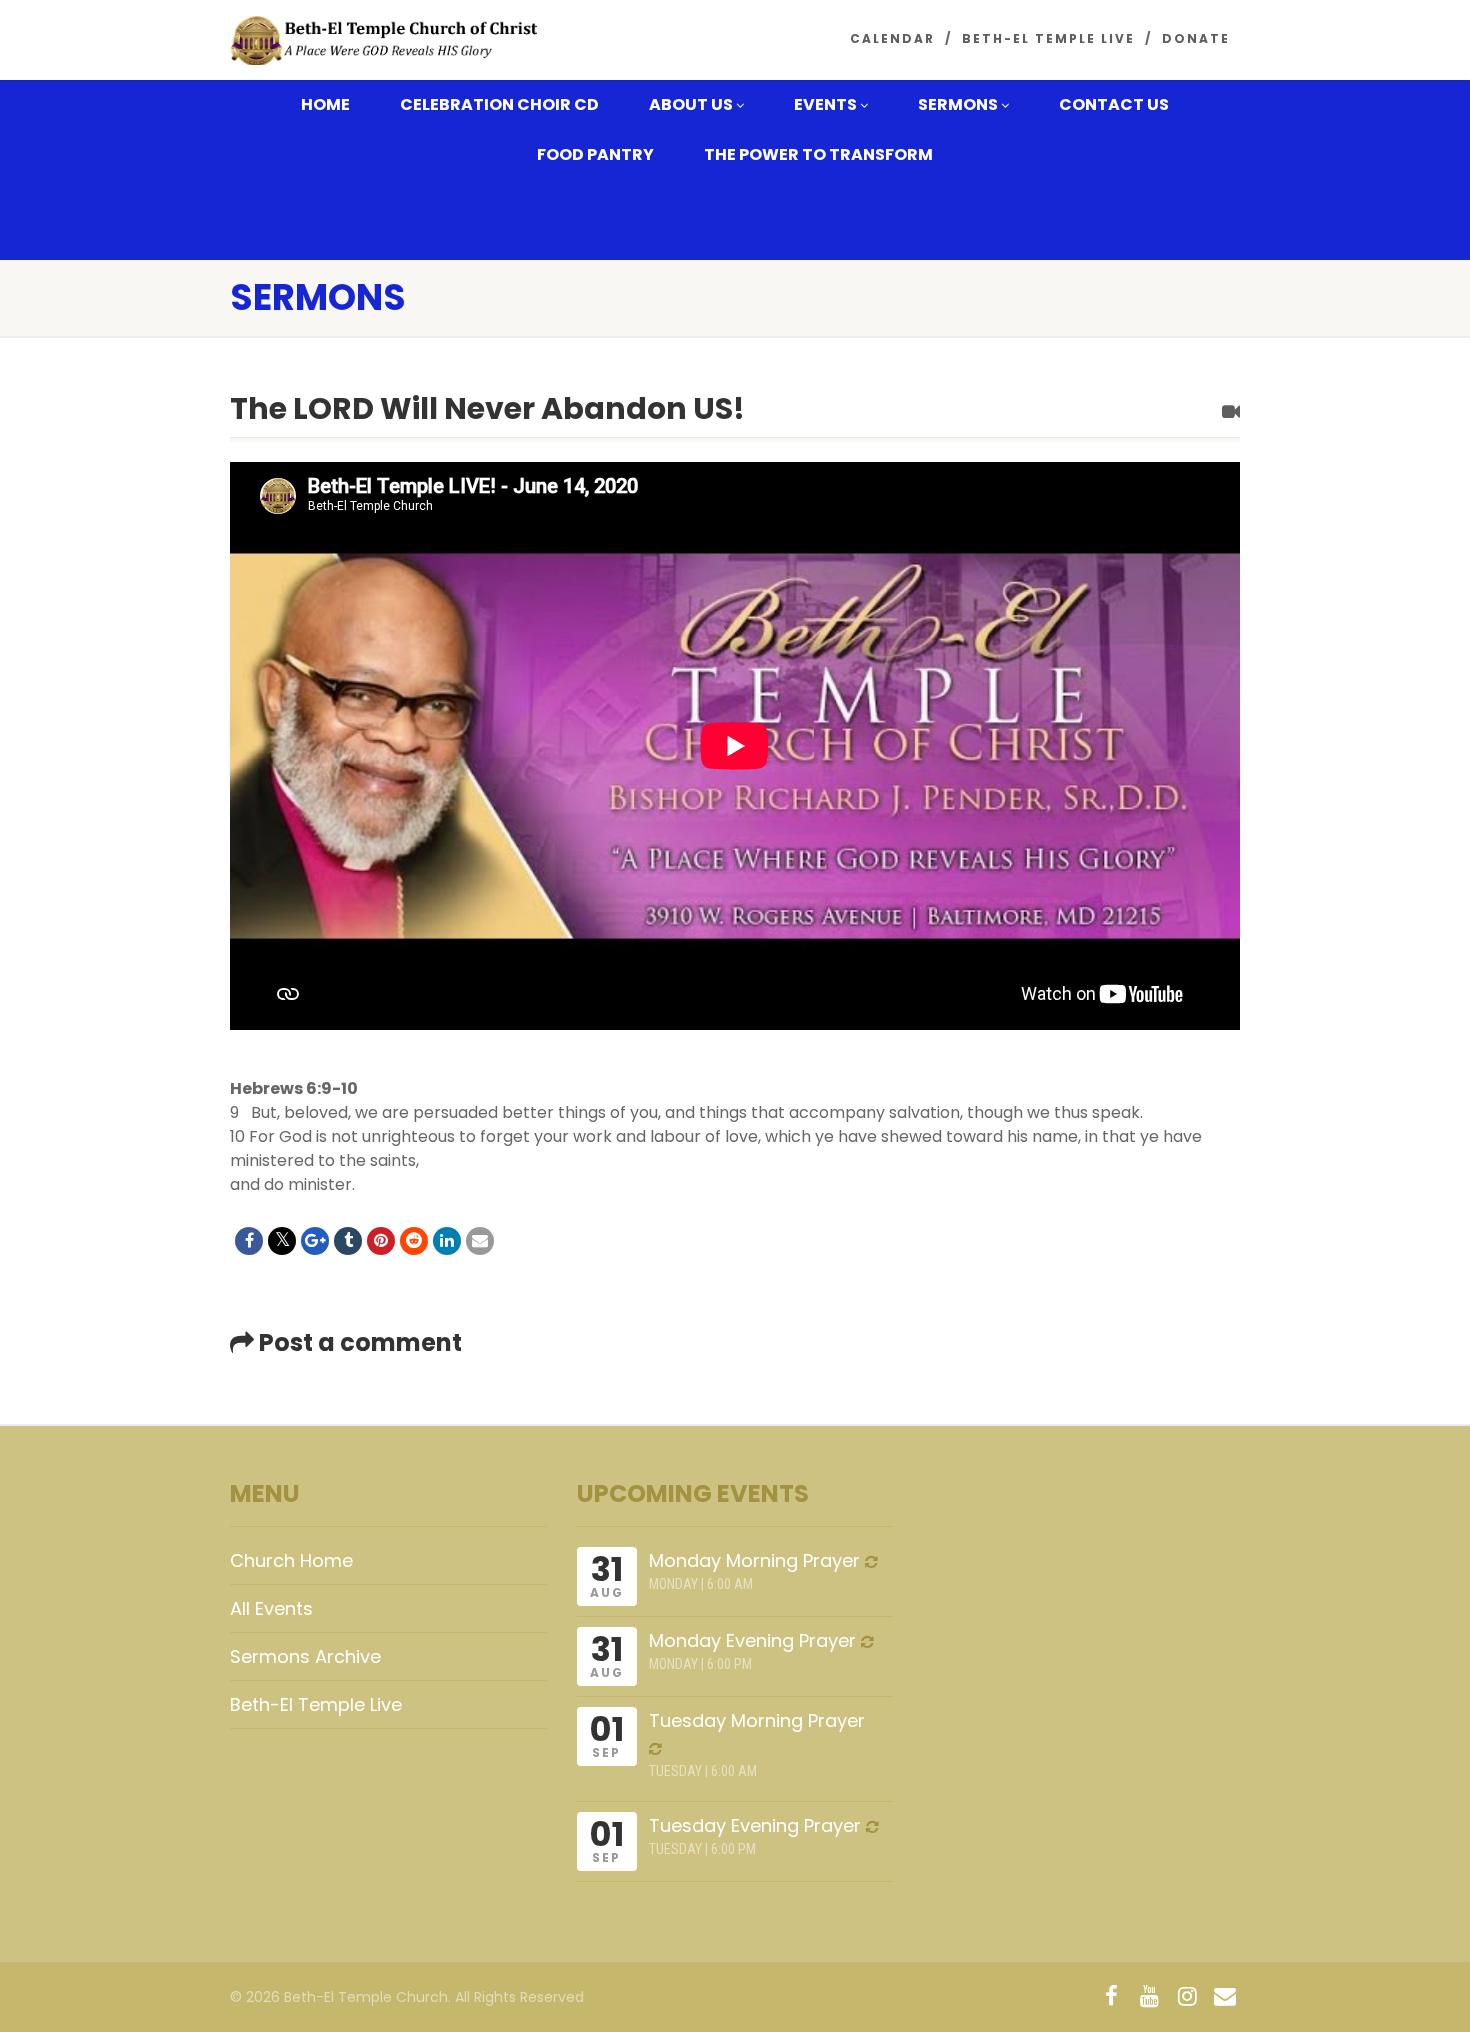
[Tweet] (282, 1241)
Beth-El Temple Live (1048, 38)
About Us (691, 104)
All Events (271, 1608)
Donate (1196, 38)
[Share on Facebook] (249, 1241)
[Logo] (388, 41)
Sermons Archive (305, 1656)
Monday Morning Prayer (754, 1560)
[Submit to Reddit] (414, 1241)
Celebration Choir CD (499, 104)
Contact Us (1114, 104)
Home (325, 104)
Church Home (291, 1560)
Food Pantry (595, 154)
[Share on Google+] (315, 1241)
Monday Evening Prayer (752, 1640)
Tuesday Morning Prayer (757, 1720)
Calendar (892, 38)
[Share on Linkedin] (447, 1241)
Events (825, 104)
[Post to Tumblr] (348, 1241)
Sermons (958, 104)
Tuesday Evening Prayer (755, 1825)
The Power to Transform (818, 154)
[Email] (480, 1241)
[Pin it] (381, 1241)
